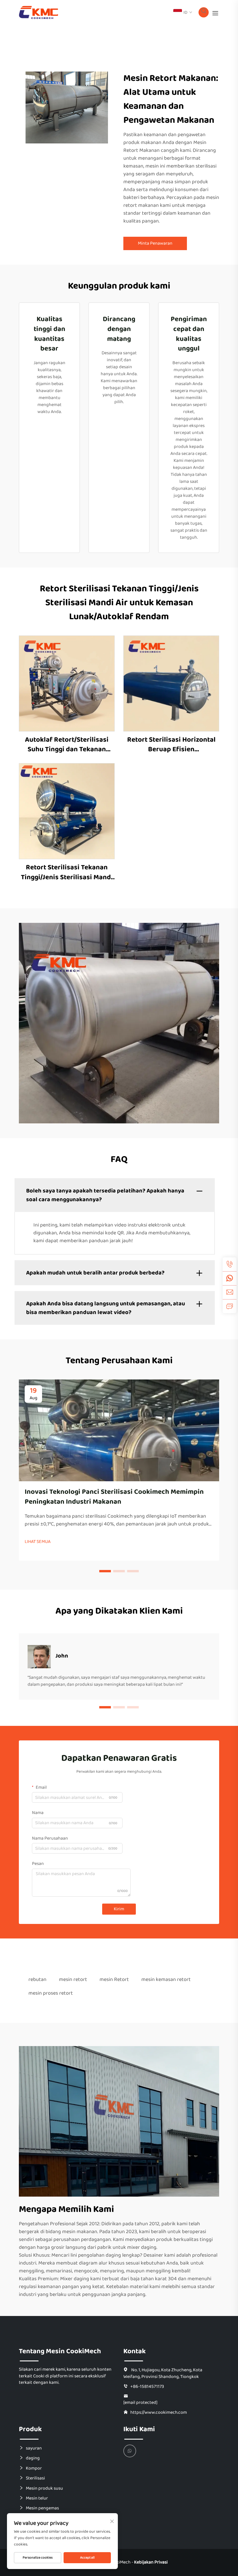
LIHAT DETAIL (67, 683)
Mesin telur (37, 2498)
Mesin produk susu (44, 2488)
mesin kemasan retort (166, 1979)
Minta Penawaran (155, 243)
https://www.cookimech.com (159, 2412)
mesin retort (73, 1979)
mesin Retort (114, 1979)
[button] (105, 1571)
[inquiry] (230, 1306)
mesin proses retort (51, 1993)
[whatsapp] (230, 1278)
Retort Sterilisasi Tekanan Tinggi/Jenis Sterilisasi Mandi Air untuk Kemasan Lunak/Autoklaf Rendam (67, 872)
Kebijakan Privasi (151, 2562)
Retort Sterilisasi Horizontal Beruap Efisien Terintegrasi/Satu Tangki (171, 745)
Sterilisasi (35, 2478)
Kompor (34, 2468)
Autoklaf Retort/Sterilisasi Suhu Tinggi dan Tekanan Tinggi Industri (67, 745)
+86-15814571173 (147, 2386)
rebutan (37, 1979)
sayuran (34, 2448)
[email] (230, 1292)
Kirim (119, 1909)
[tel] (230, 1264)
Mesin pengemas (42, 2508)
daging (33, 2458)
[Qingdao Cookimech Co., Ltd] (38, 12)
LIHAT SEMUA (38, 1542)
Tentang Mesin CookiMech (60, 2351)
